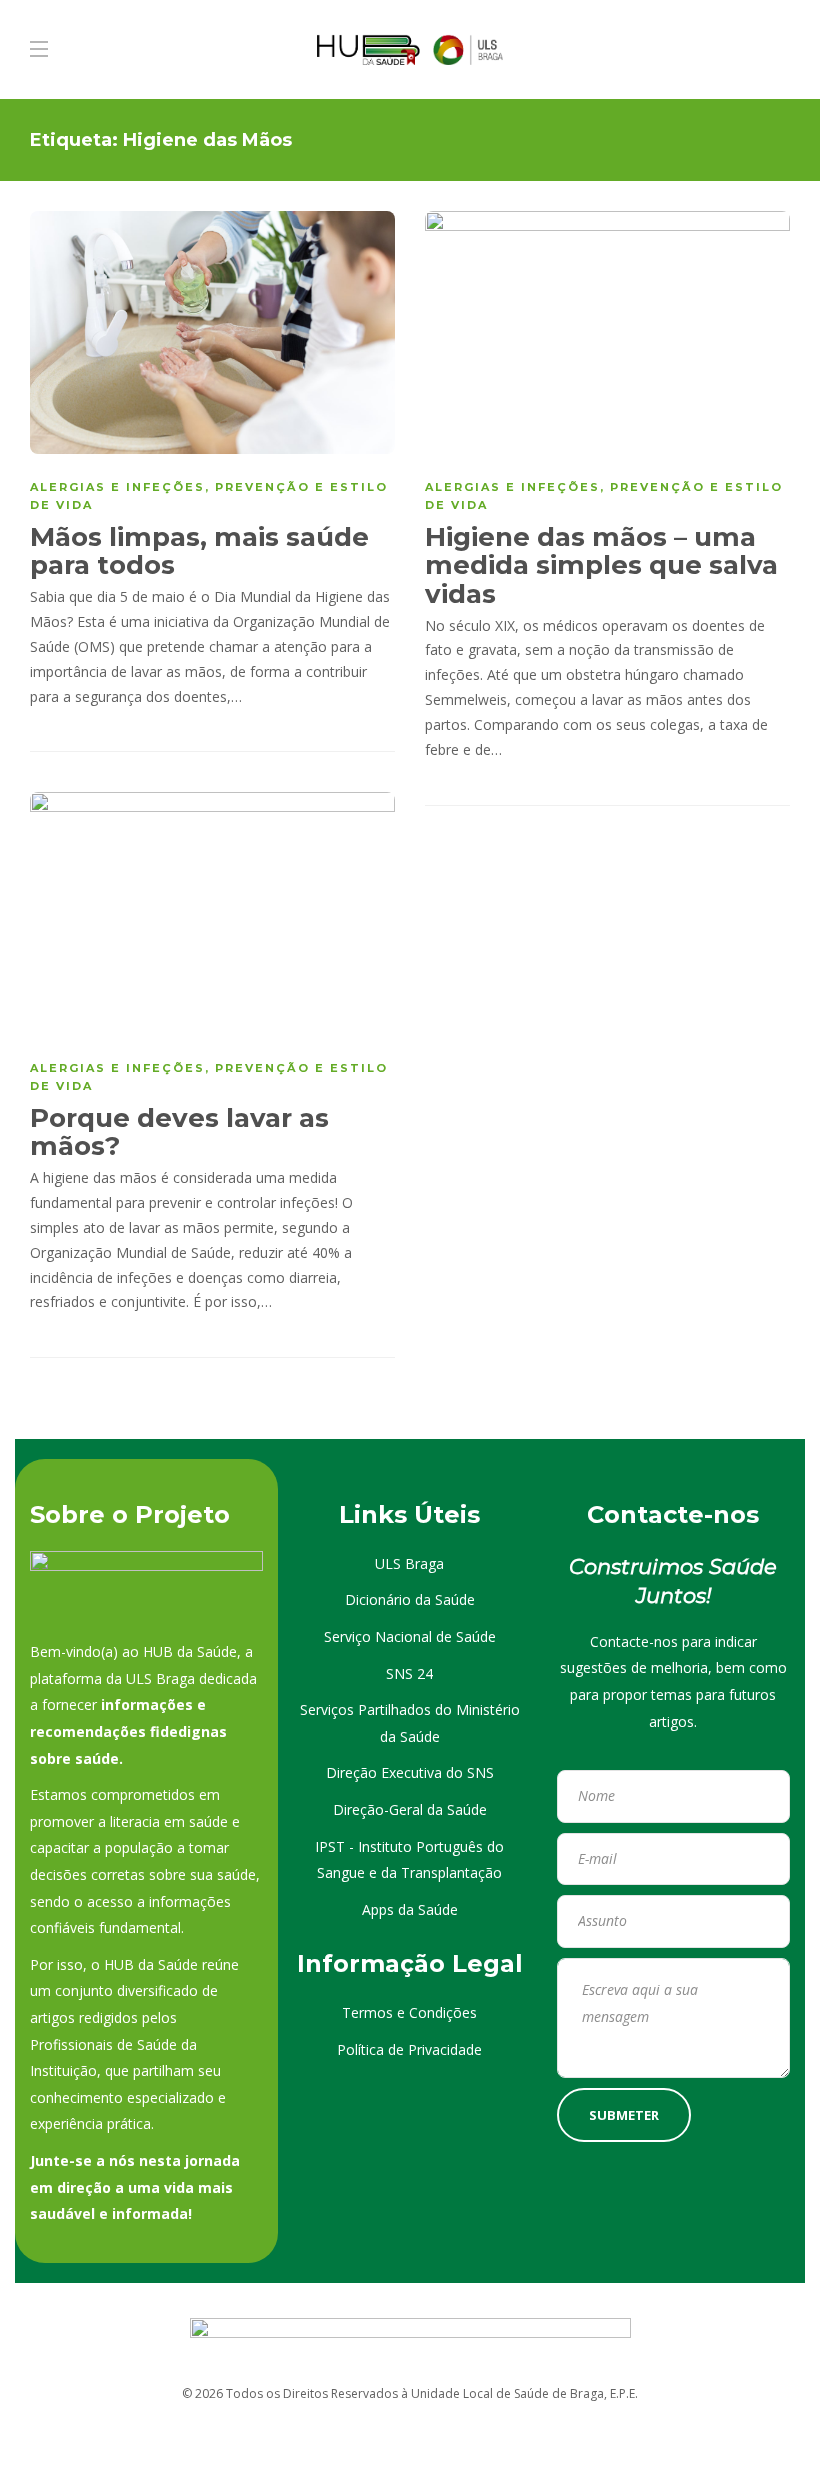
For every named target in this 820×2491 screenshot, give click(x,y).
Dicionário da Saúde (410, 1599)
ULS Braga (409, 1563)
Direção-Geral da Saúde (410, 1809)
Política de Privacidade (409, 2049)
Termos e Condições (409, 2012)
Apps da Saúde (410, 1909)
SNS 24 (409, 1673)
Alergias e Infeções (117, 487)
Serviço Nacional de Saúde (410, 1636)
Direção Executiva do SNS (410, 1772)
